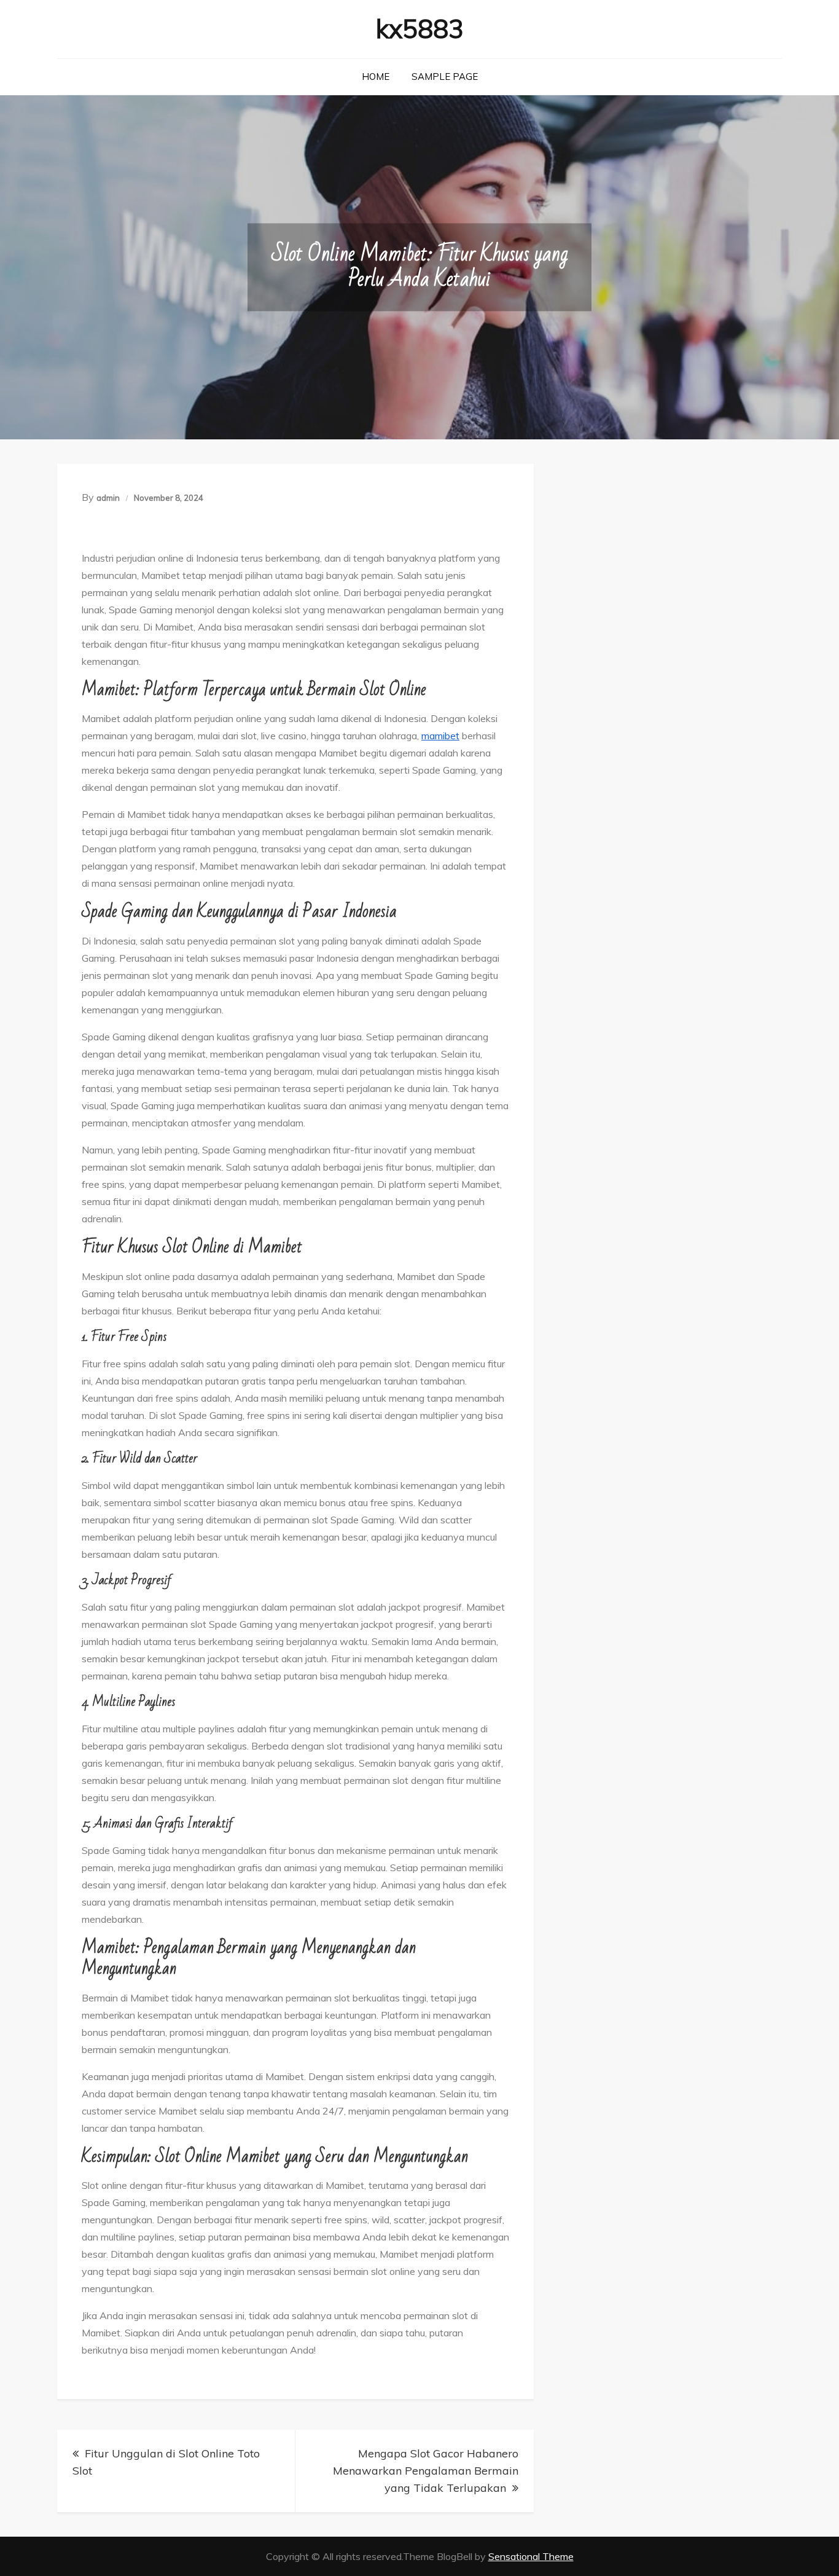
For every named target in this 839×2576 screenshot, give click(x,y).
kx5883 (420, 29)
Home (376, 77)
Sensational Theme (531, 2556)
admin (108, 498)
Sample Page (445, 77)
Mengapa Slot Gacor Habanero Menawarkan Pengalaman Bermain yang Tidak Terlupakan (426, 2471)
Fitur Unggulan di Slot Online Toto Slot (166, 2462)
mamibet (440, 736)
